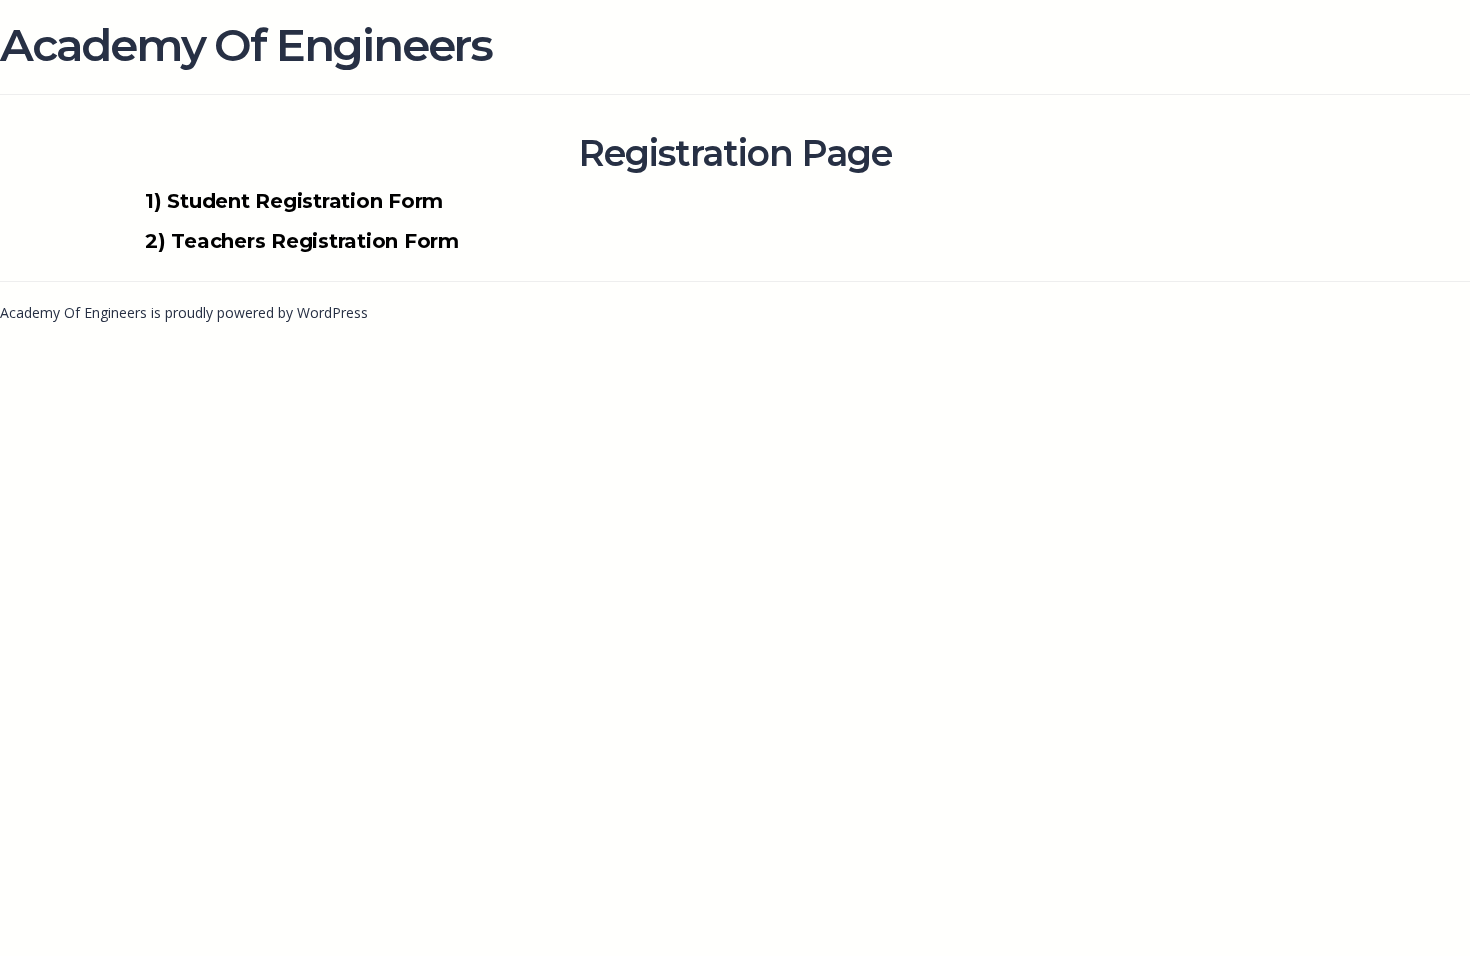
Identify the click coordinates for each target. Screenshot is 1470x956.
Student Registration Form (305, 201)
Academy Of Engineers (246, 44)
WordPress (332, 312)
